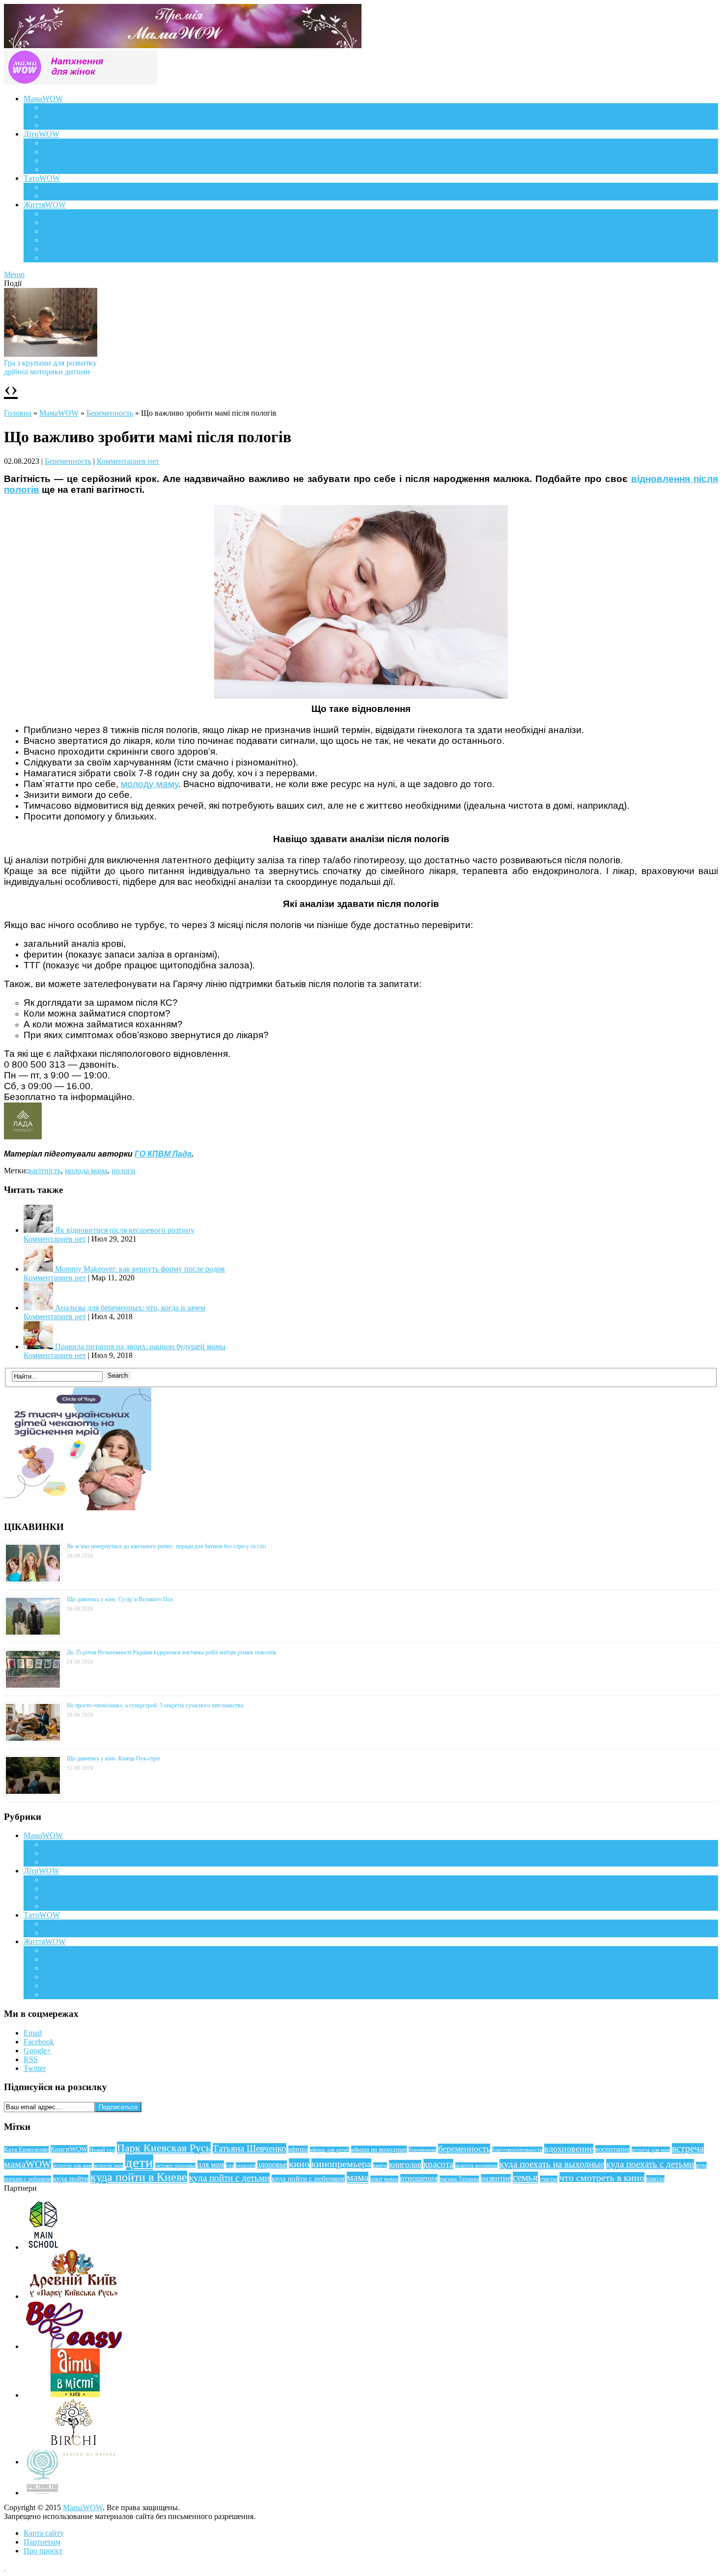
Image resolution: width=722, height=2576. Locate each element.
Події (52, 213)
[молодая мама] (361, 695)
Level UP (58, 240)
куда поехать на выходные (552, 2164)
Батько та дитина (72, 196)
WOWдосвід (64, 116)
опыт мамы (384, 2179)
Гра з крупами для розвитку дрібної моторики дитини (50, 367)
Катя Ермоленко (26, 2150)
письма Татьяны (459, 2179)
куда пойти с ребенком (308, 2179)
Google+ (37, 2051)
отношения (419, 2178)
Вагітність (60, 107)
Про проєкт (43, 2551)
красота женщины (476, 2165)
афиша (298, 2149)
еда (230, 2165)
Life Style (58, 222)
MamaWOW (83, 2507)
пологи (124, 1171)
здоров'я (246, 2165)
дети (139, 2162)
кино (299, 2164)
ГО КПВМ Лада (163, 1154)
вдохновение (569, 2149)
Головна (18, 413)
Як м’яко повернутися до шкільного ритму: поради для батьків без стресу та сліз (167, 1546)
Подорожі (60, 231)
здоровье (272, 2165)
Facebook (39, 2042)
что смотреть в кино (602, 2178)
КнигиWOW (69, 2149)
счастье (549, 2179)
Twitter (35, 2068)
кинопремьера (341, 2164)
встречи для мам (72, 2166)
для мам (211, 2165)
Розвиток (59, 160)
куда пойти (71, 2179)
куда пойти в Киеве (139, 2177)
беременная (422, 2150)
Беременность (110, 413)
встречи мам (109, 2166)
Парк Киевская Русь (164, 2148)
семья (525, 2178)
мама (358, 2178)
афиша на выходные (379, 2149)
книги (380, 2165)
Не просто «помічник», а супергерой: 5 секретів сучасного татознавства (155, 1705)
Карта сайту (44, 2533)
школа (655, 2179)
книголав (405, 2165)
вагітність (44, 1171)
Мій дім (56, 258)
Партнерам (42, 2542)
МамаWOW (43, 99)
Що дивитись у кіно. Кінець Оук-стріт (113, 1758)
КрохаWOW (64, 143)
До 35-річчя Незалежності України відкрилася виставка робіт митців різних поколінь (171, 1652)
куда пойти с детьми (229, 2178)
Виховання (62, 152)
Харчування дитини (77, 169)
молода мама (86, 1171)
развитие (496, 2178)
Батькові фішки (69, 187)
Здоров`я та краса (72, 125)
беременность (464, 2149)
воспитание (612, 2149)
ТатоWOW (42, 178)
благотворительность (517, 2150)
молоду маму (150, 784)
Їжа (49, 249)
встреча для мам (651, 2150)
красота (438, 2164)
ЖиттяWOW (45, 205)
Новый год (102, 2150)
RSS (31, 2059)
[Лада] (23, 1136)
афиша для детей (330, 2150)
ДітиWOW (42, 134)
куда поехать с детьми (650, 2164)
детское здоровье (175, 2166)
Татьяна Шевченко (250, 2148)
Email (33, 2033)
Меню (14, 274)
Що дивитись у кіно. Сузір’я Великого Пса (120, 1599)
